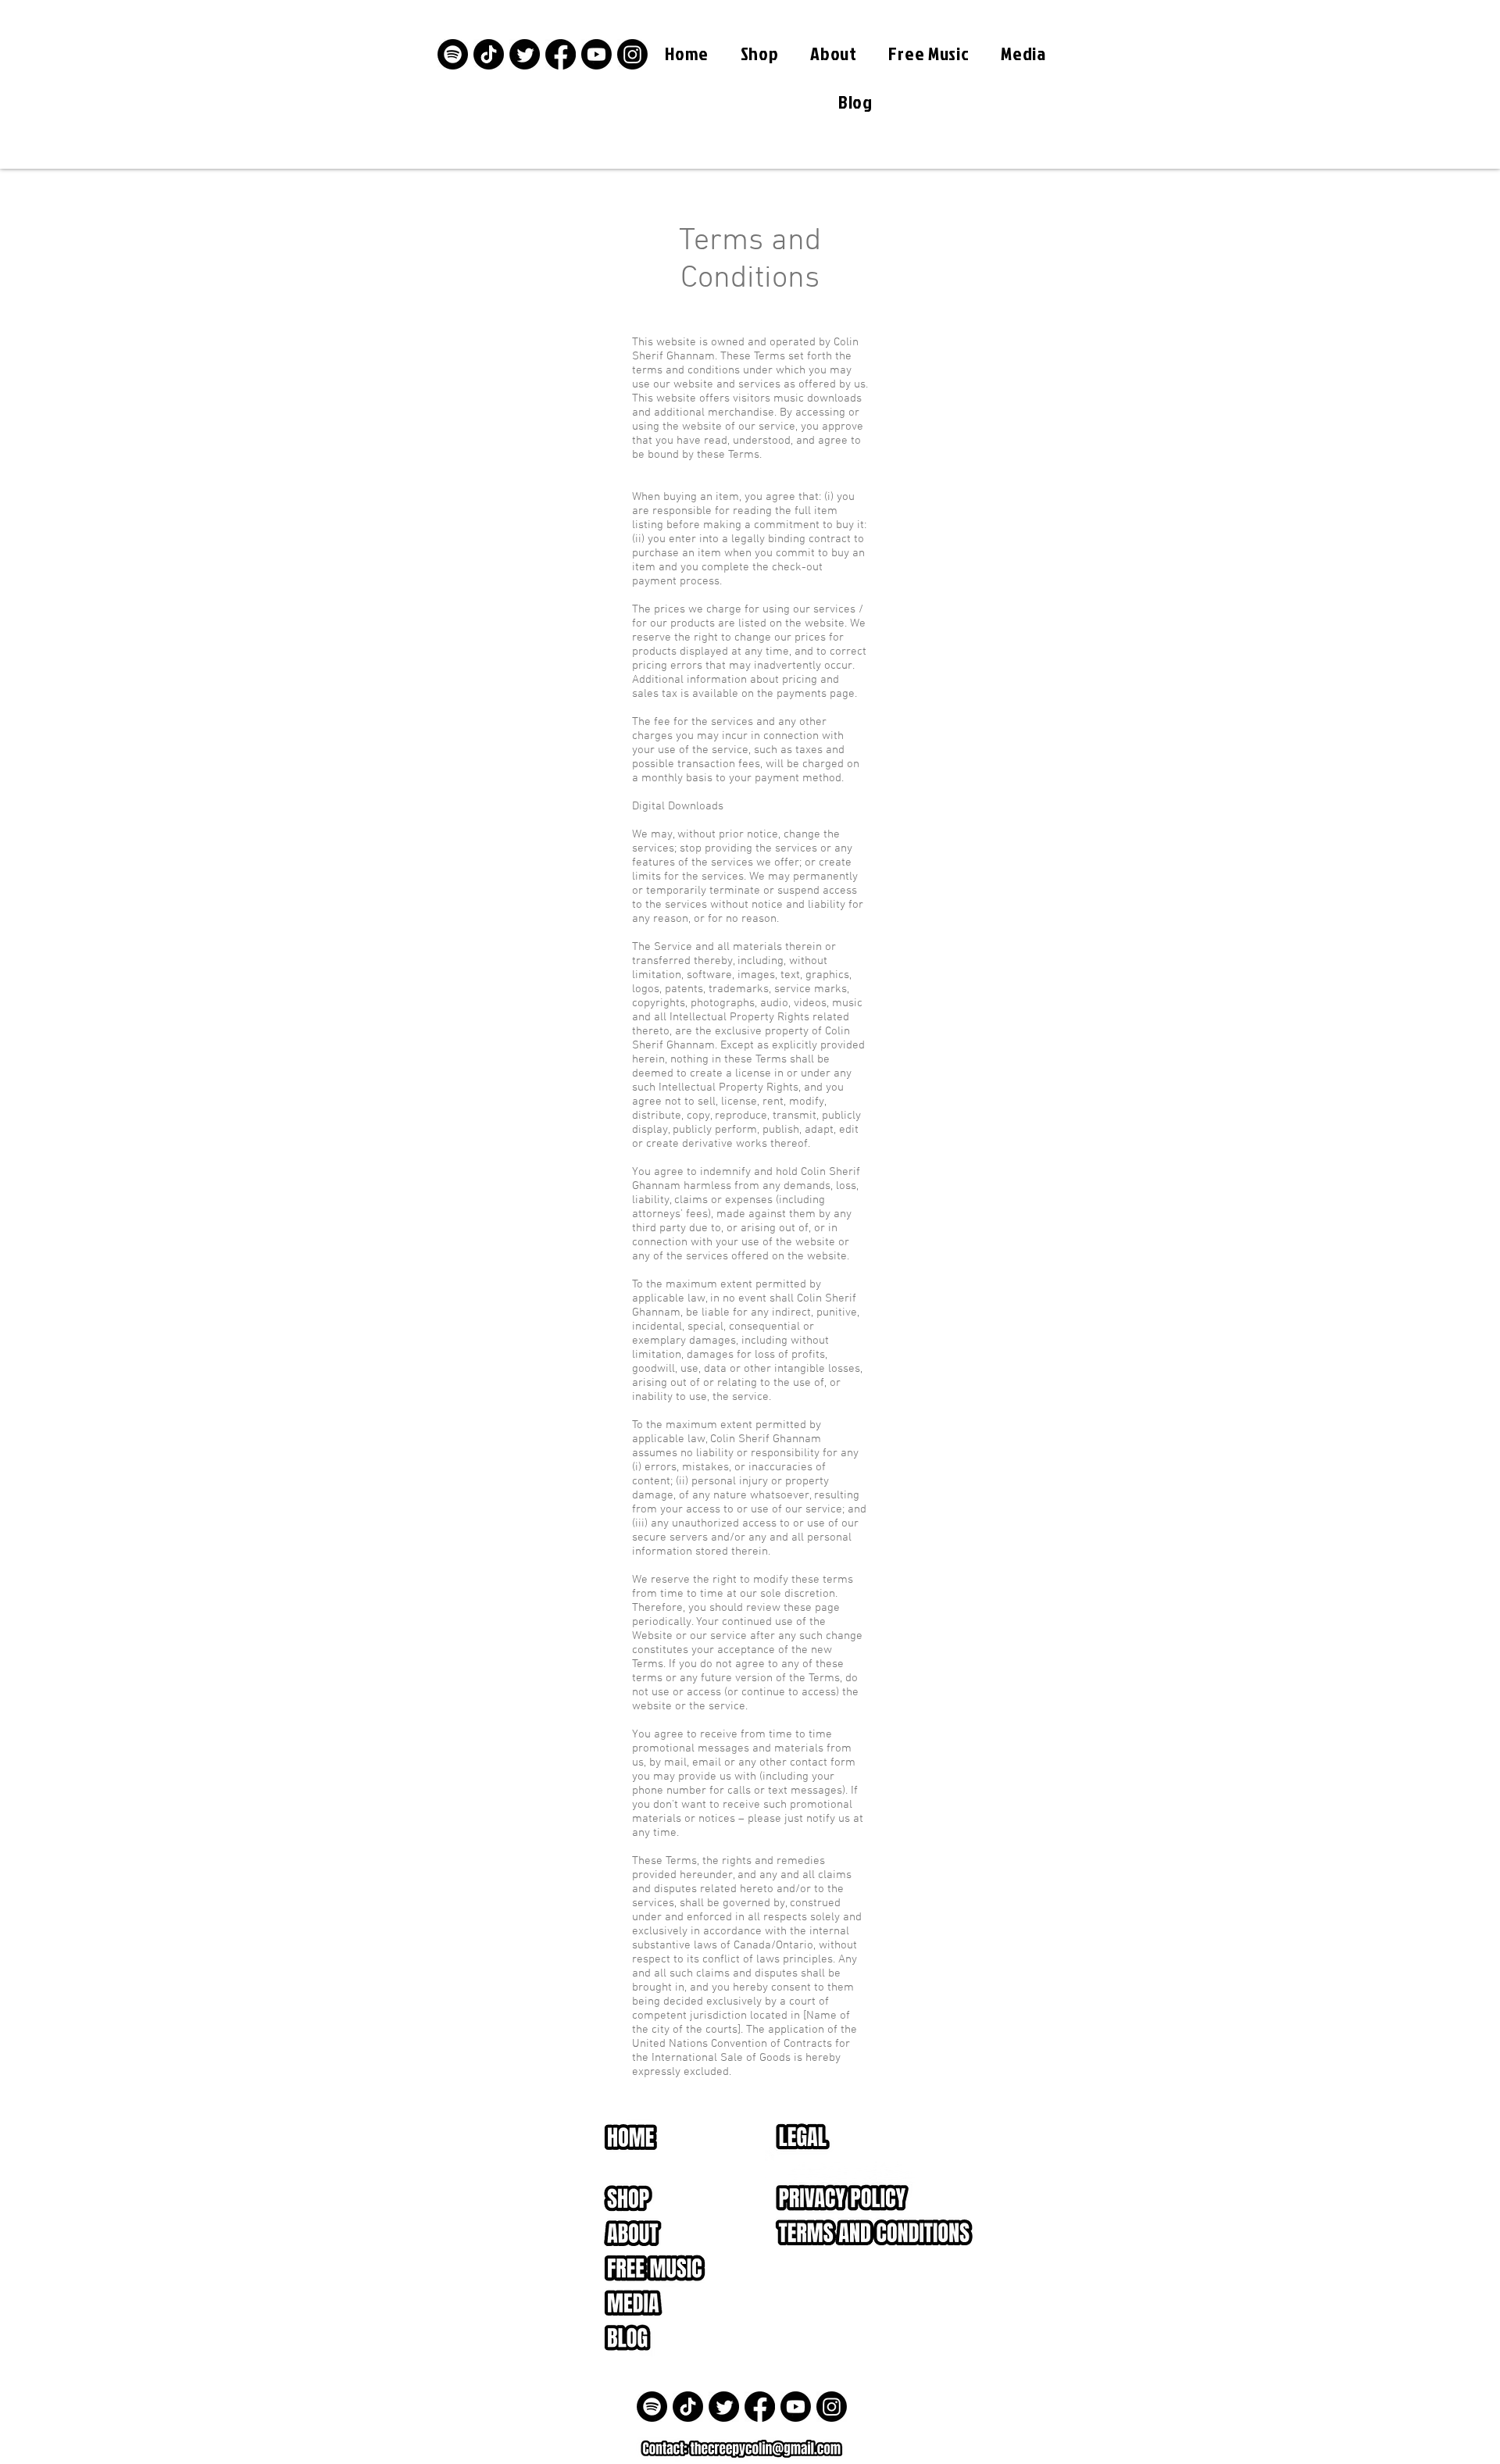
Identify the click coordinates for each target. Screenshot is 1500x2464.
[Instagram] (632, 54)
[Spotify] (453, 54)
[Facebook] (561, 54)
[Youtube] (596, 54)
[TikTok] (489, 54)
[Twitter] (525, 54)
